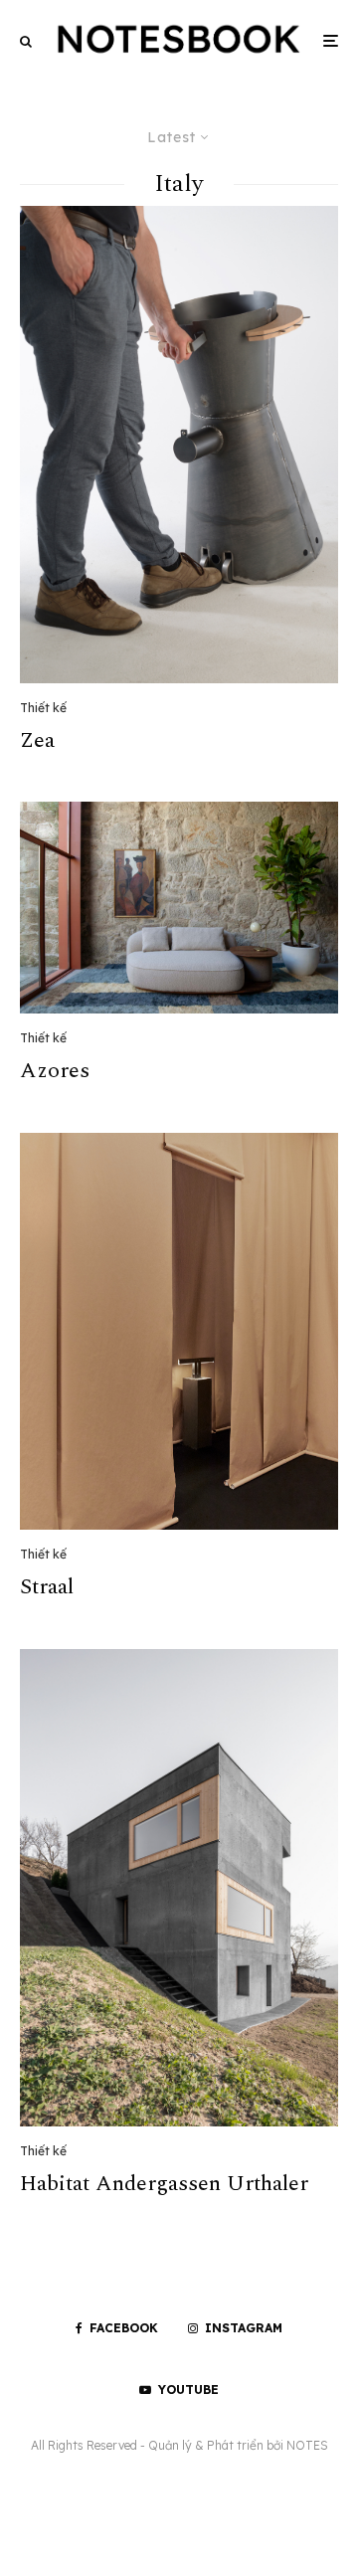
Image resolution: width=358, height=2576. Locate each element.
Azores (55, 1071)
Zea (37, 741)
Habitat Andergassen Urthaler (164, 2184)
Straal (47, 1587)
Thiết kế (43, 708)
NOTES (307, 2445)
